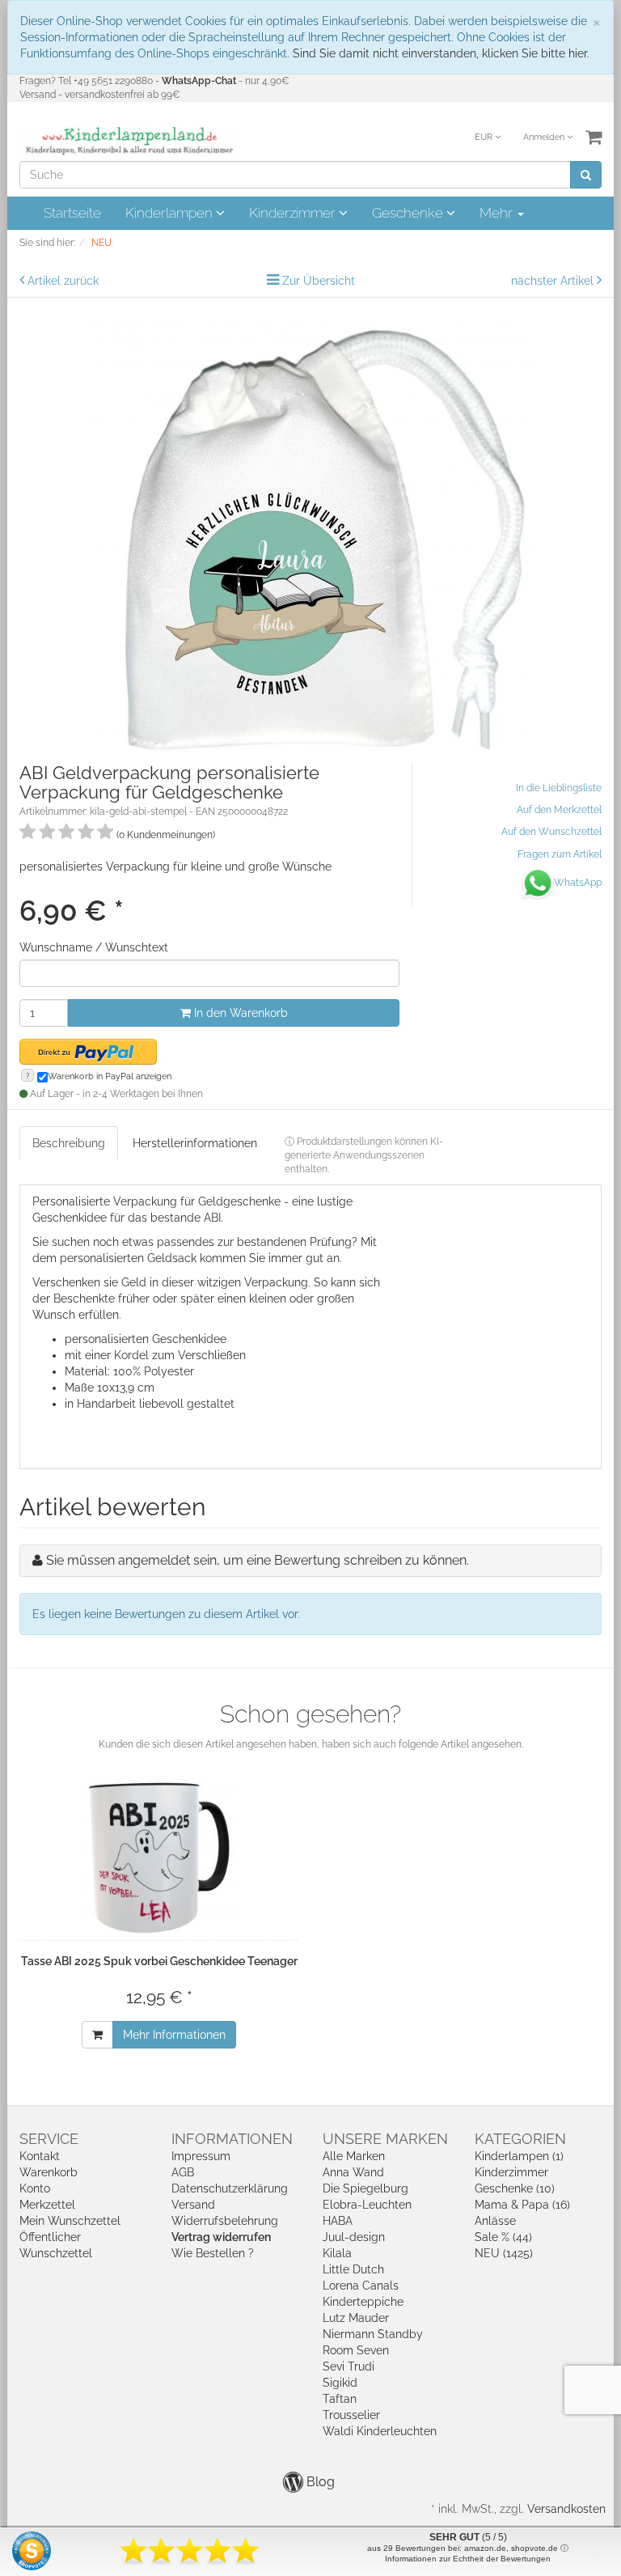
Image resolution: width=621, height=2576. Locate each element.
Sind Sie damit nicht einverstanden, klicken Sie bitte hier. (441, 53)
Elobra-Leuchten (367, 2205)
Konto (35, 2188)
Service (49, 2139)
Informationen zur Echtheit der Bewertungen (468, 2559)
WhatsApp (578, 883)
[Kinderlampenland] (128, 141)
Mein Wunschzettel (70, 2221)
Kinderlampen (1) (519, 2156)
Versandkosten (566, 2509)
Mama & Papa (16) (522, 2205)
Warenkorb (49, 2172)
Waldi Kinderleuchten (380, 2431)
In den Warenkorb (239, 1013)
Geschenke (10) (515, 2188)
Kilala (337, 2253)
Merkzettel (47, 2205)
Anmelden (545, 137)
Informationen (232, 2139)
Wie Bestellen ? (213, 2253)
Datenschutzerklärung (230, 2188)
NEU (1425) (504, 2253)
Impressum (201, 2156)
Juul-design (354, 2237)
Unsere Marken (385, 2139)
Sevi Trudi (349, 2366)
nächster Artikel (554, 281)
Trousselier (351, 2415)
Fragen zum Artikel (560, 854)
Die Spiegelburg (365, 2188)
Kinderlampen (171, 213)
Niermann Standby (373, 2334)
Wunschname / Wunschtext (94, 947)
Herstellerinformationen (195, 1143)
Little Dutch (353, 2269)
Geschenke (409, 213)
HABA (338, 2221)
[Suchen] (586, 175)
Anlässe (495, 2221)
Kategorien (520, 2139)
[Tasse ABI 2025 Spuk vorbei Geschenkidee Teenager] (159, 1858)
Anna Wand (353, 2172)
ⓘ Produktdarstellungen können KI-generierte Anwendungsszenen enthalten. (364, 1155)
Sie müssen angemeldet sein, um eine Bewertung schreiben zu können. (258, 1560)
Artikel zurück (63, 281)
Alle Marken (354, 2156)
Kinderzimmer (294, 213)
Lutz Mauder (356, 2318)
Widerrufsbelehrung (225, 2221)
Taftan (340, 2399)
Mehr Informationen (174, 2035)
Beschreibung (69, 1143)
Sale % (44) (503, 2237)
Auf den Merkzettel (559, 810)
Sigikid (340, 2383)
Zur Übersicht (319, 281)
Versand (193, 2205)
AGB (183, 2172)
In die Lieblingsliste (559, 788)
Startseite (72, 213)
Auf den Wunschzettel (551, 832)
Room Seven (356, 2350)
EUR (485, 137)
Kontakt (40, 2156)
